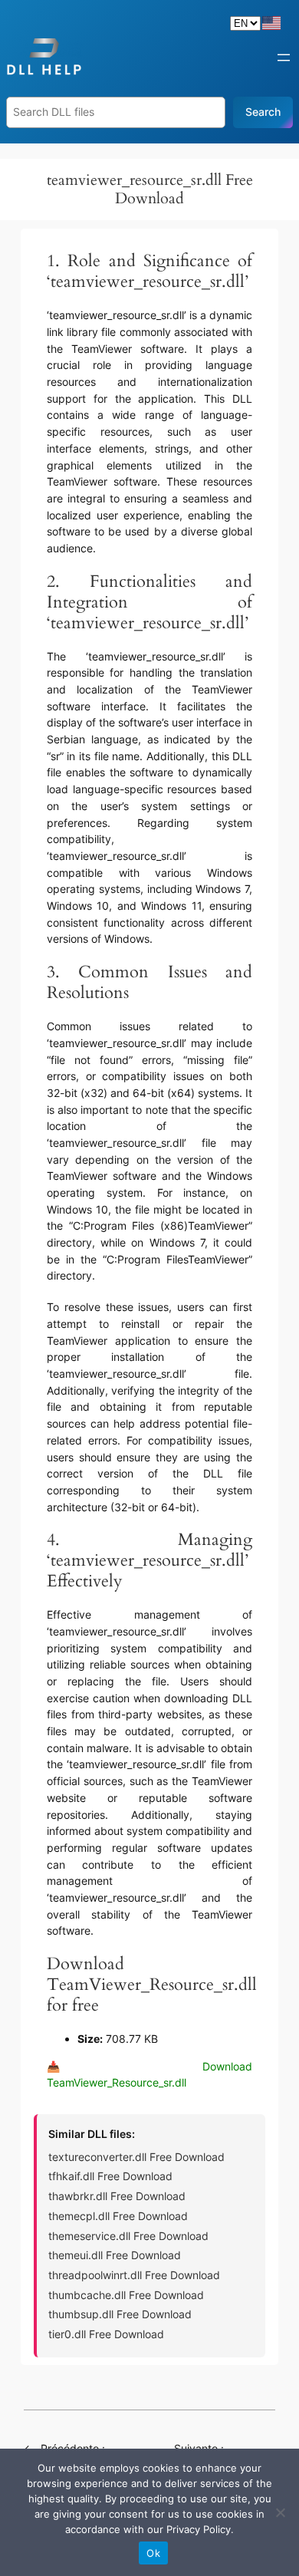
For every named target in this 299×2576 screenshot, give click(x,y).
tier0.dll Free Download (106, 2334)
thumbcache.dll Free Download (126, 2295)
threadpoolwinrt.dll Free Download (134, 2275)
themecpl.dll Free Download (118, 2216)
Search (263, 112)
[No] (280, 2512)
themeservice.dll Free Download (128, 2236)
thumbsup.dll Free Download (120, 2314)
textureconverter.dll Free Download (136, 2157)
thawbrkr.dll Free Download (117, 2196)
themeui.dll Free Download (115, 2255)
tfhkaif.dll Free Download (110, 2176)
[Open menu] (284, 58)
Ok (153, 2553)
